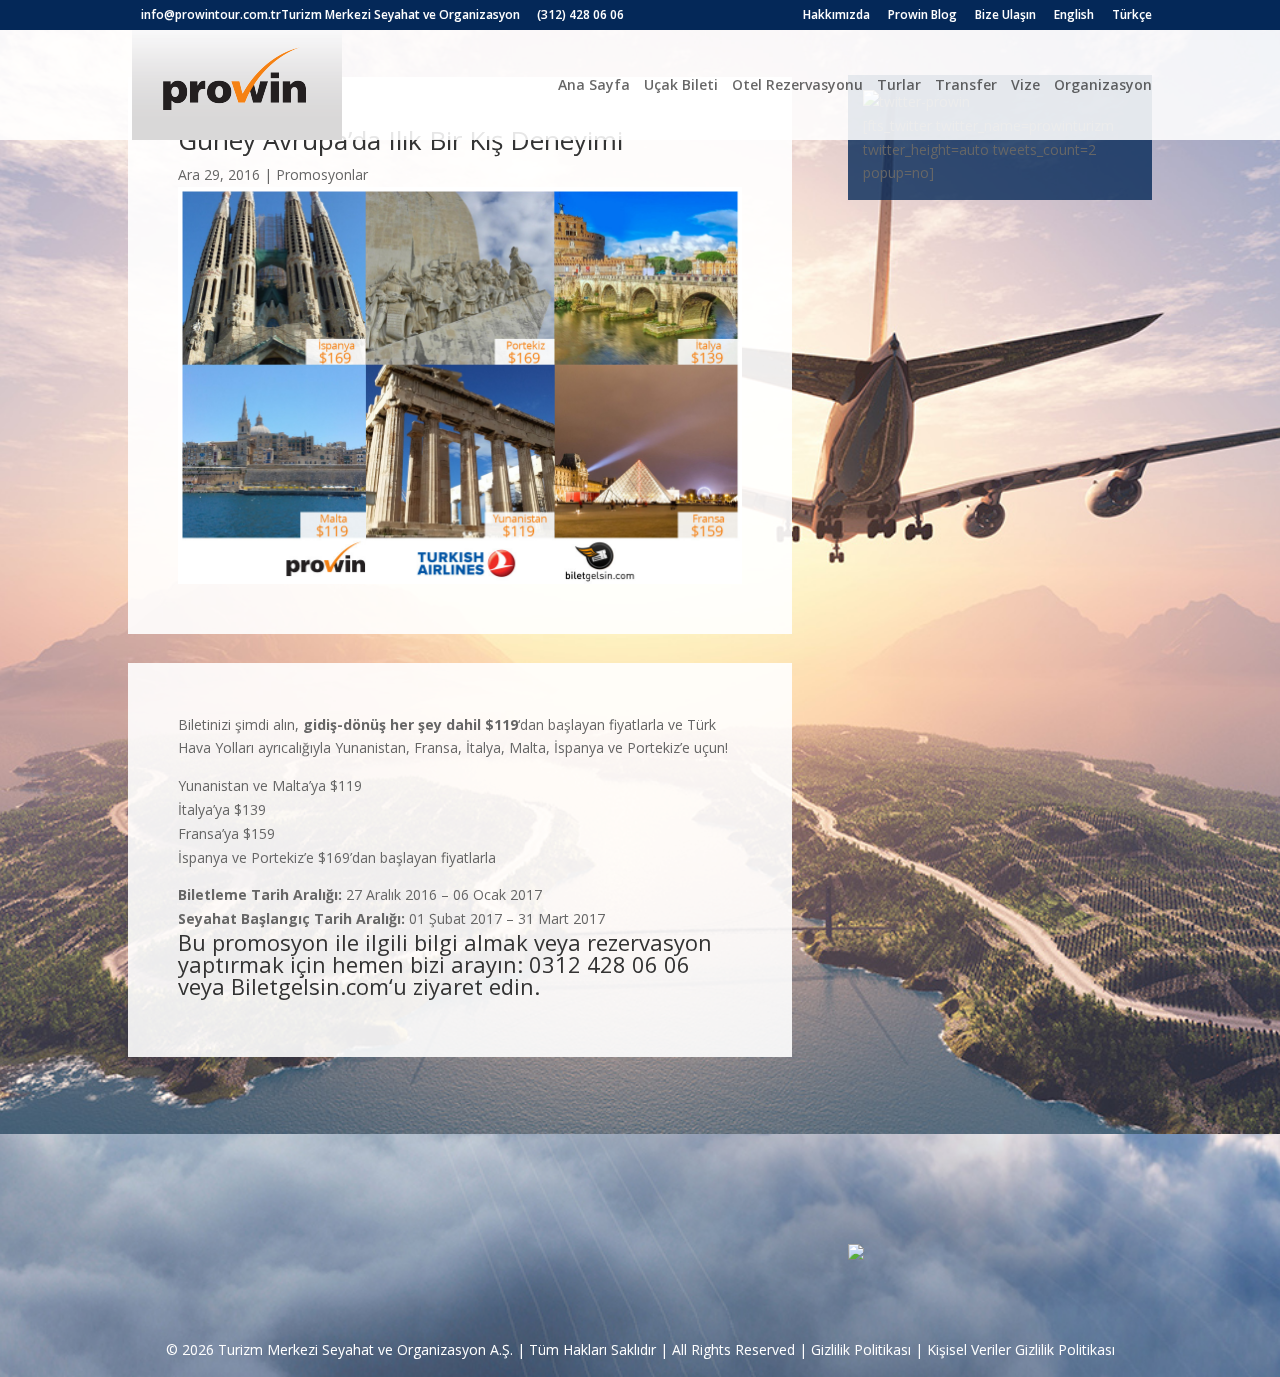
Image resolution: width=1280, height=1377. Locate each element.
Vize (1025, 84)
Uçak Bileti (681, 84)
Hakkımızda (836, 16)
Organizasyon (1103, 84)
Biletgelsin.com (310, 986)
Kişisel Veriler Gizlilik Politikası (1021, 1349)
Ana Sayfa (594, 84)
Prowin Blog (922, 16)
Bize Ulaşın (1005, 16)
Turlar (899, 84)
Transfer (966, 84)
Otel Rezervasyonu (797, 84)
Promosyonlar (322, 174)
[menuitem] (1074, 19)
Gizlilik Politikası (861, 1349)
